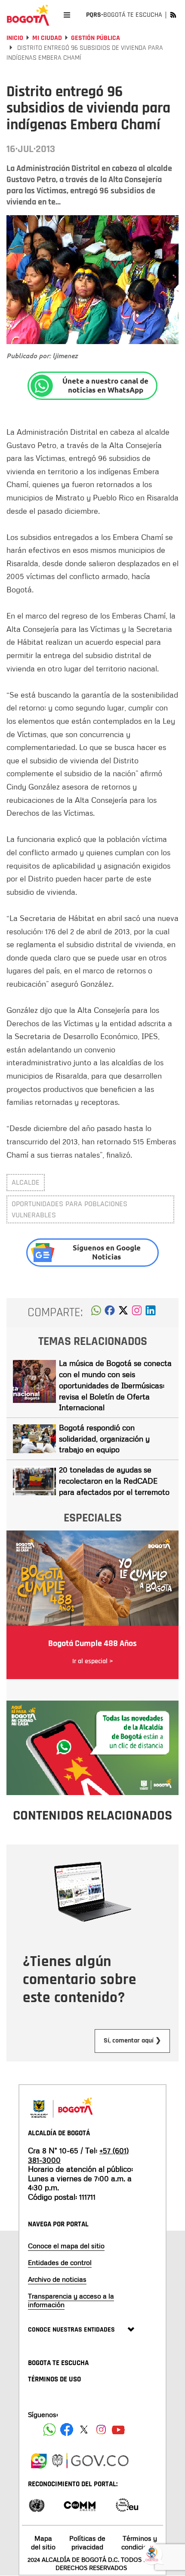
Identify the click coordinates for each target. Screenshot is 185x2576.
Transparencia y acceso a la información (71, 2300)
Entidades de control (60, 2262)
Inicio (15, 38)
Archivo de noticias (57, 2279)
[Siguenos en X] (84, 2430)
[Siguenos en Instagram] (101, 2430)
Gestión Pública (96, 38)
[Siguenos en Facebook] (49, 2430)
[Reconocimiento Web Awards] (127, 2504)
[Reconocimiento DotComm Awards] (80, 2504)
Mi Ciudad (47, 38)
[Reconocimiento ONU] (37, 2504)
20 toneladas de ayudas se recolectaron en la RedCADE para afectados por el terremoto (114, 1480)
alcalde (26, 1182)
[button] (96, 1313)
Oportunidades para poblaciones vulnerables (69, 1209)
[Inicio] (28, 15)
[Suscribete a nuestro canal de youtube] (118, 2430)
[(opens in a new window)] (137, 1313)
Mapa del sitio (43, 2542)
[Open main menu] (67, 15)
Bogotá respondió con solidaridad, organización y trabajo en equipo (104, 1438)
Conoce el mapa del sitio (66, 2246)
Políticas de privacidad (87, 2542)
